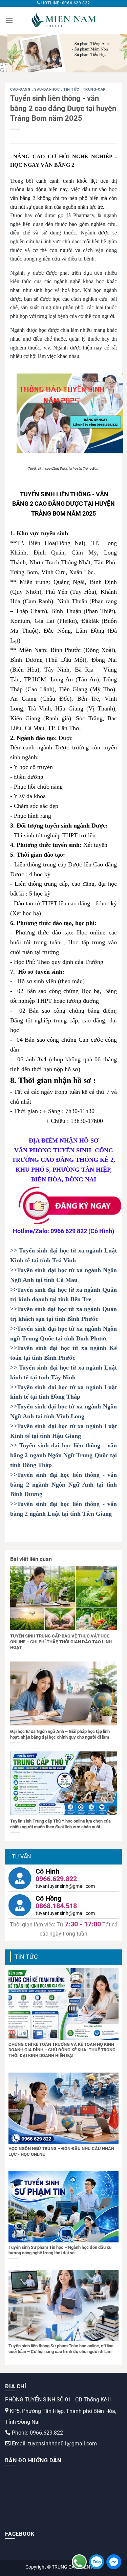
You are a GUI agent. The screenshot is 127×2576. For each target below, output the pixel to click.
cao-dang (21, 89)
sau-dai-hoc (48, 89)
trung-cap (95, 89)
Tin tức (72, 89)
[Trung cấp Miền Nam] (64, 20)
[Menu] (9, 20)
